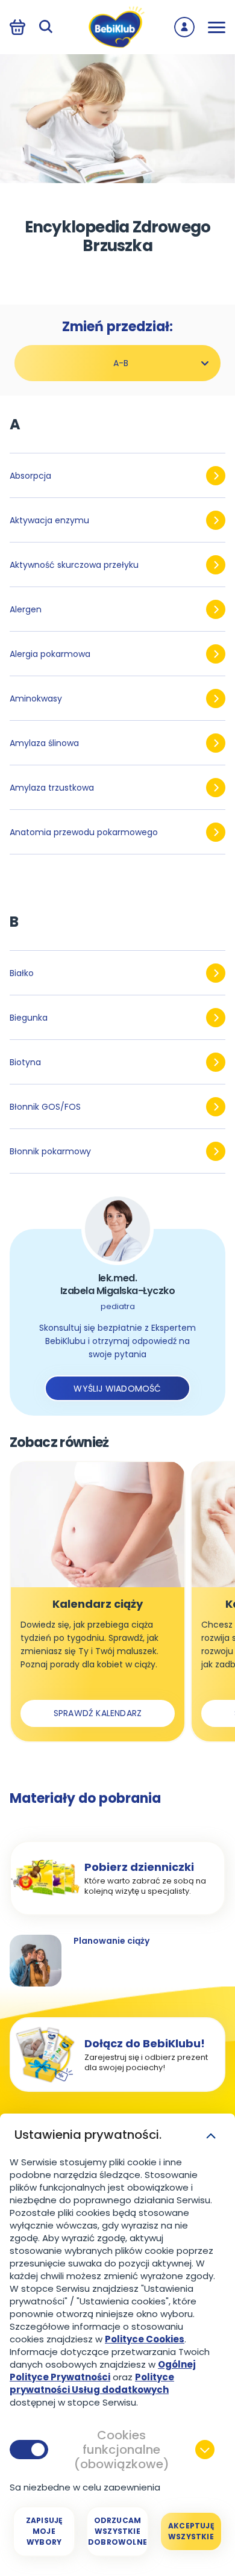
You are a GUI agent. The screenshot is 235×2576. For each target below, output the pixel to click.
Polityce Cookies (145, 2339)
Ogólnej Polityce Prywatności (103, 2371)
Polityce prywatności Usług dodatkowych (92, 2383)
